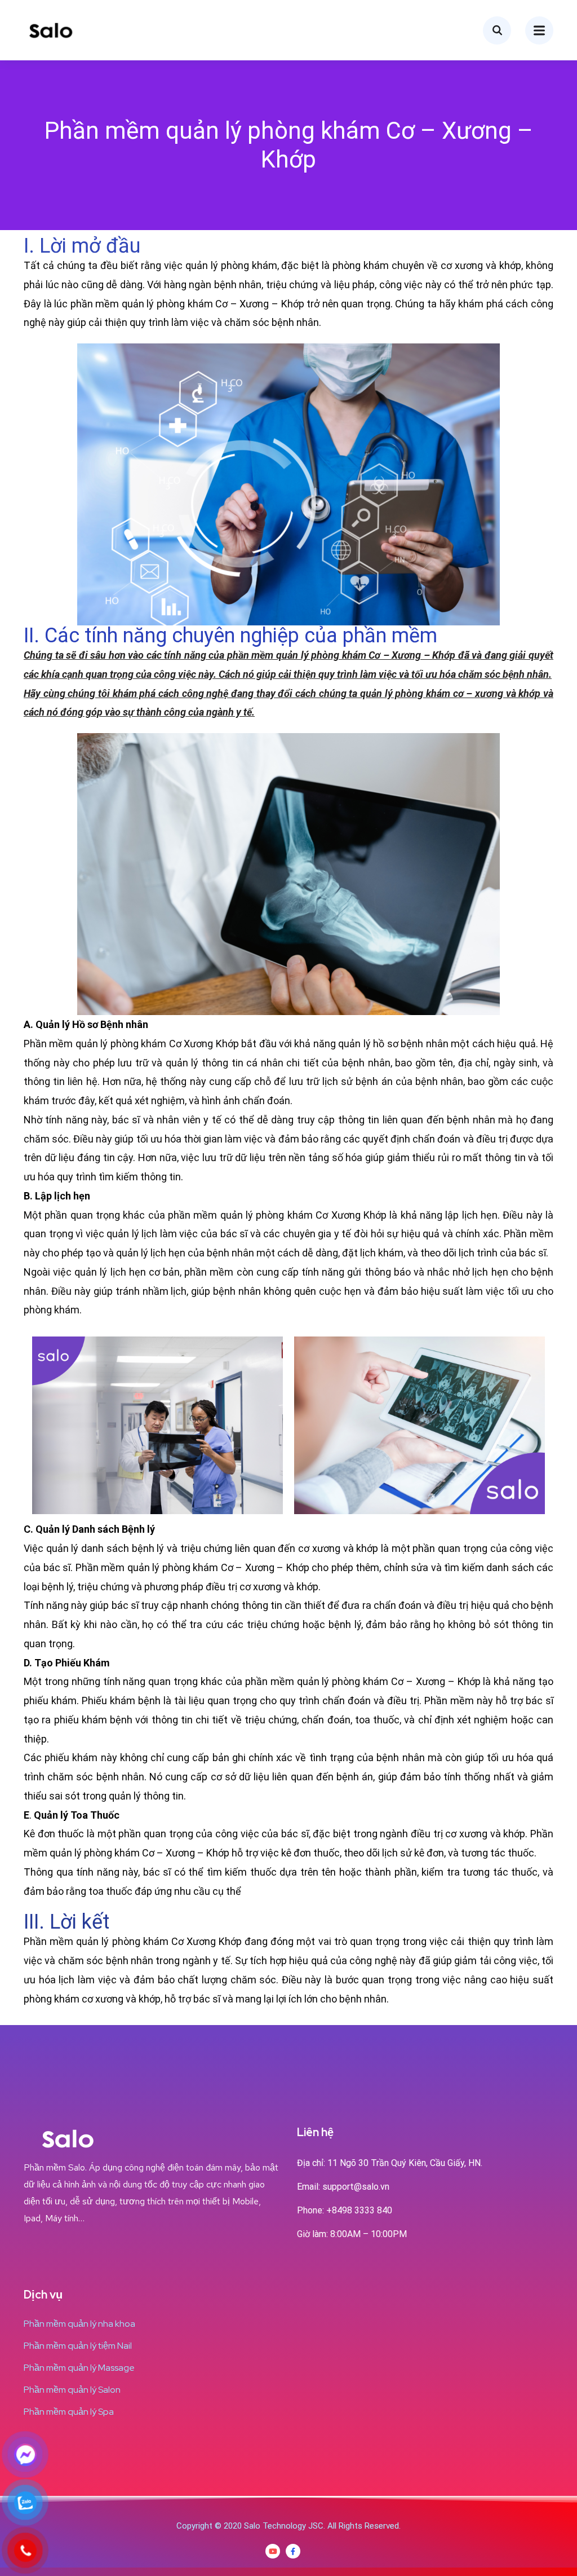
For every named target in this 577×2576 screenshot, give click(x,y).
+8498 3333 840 (359, 2210)
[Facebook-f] (293, 2551)
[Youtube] (273, 2551)
